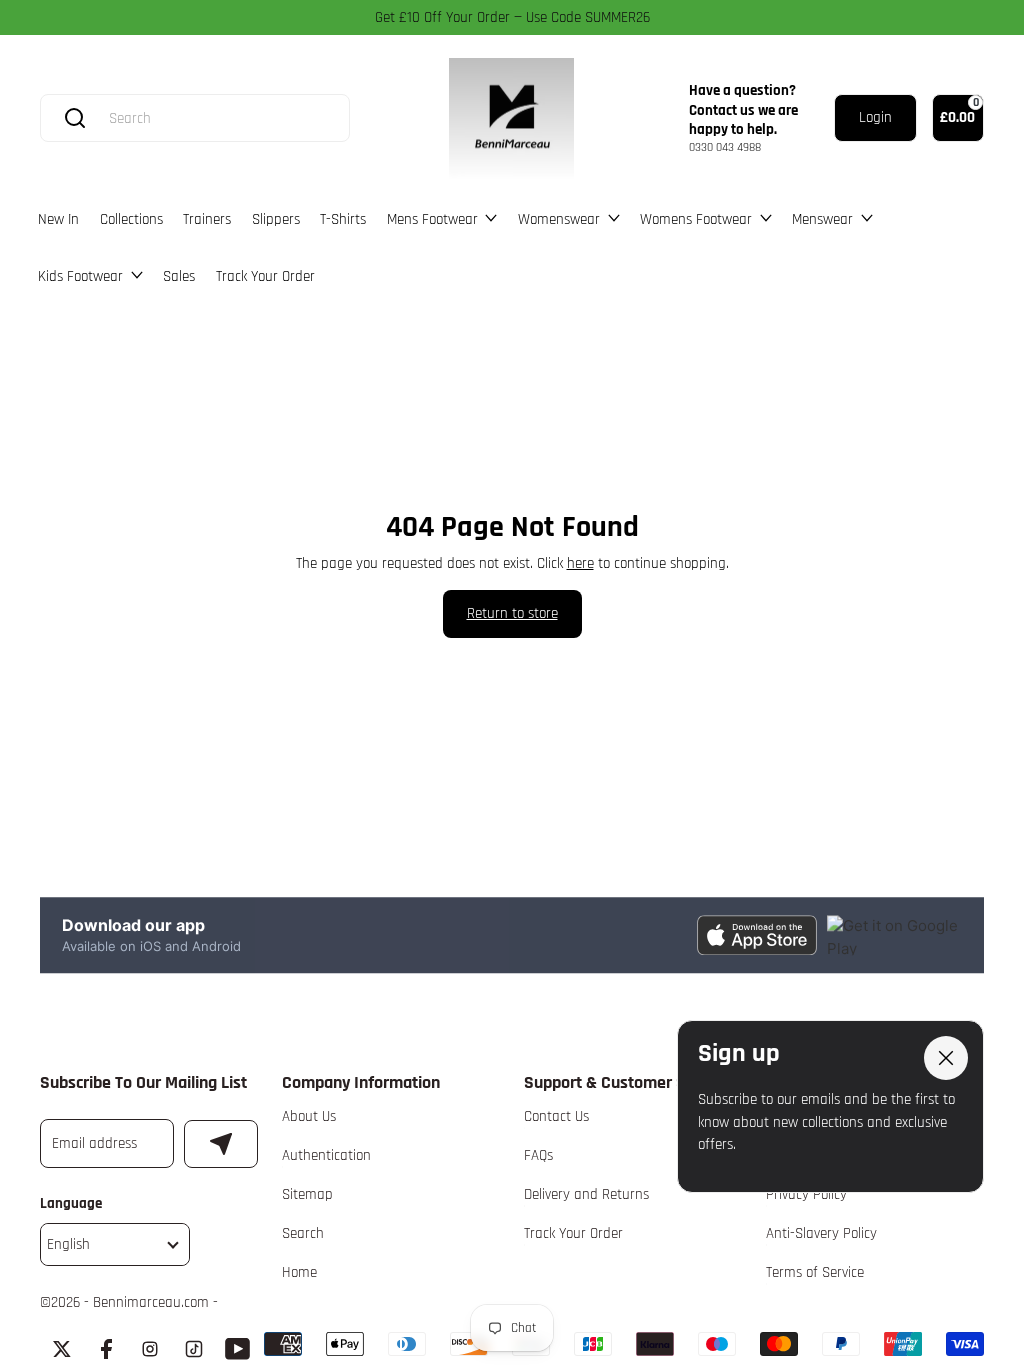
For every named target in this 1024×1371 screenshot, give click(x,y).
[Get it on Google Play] (894, 935)
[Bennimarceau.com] (511, 119)
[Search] (75, 118)
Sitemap (307, 1194)
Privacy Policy (806, 1194)
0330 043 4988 (725, 147)
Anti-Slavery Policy (821, 1233)
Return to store (512, 613)
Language (71, 1203)
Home (299, 1272)
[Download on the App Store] (757, 935)
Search (303, 1233)
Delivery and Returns (586, 1194)
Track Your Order (573, 1233)
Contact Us (556, 1116)
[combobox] (214, 118)
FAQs (538, 1155)
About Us (309, 1116)
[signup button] (221, 1144)
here (580, 563)
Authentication (326, 1155)
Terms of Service (815, 1272)
